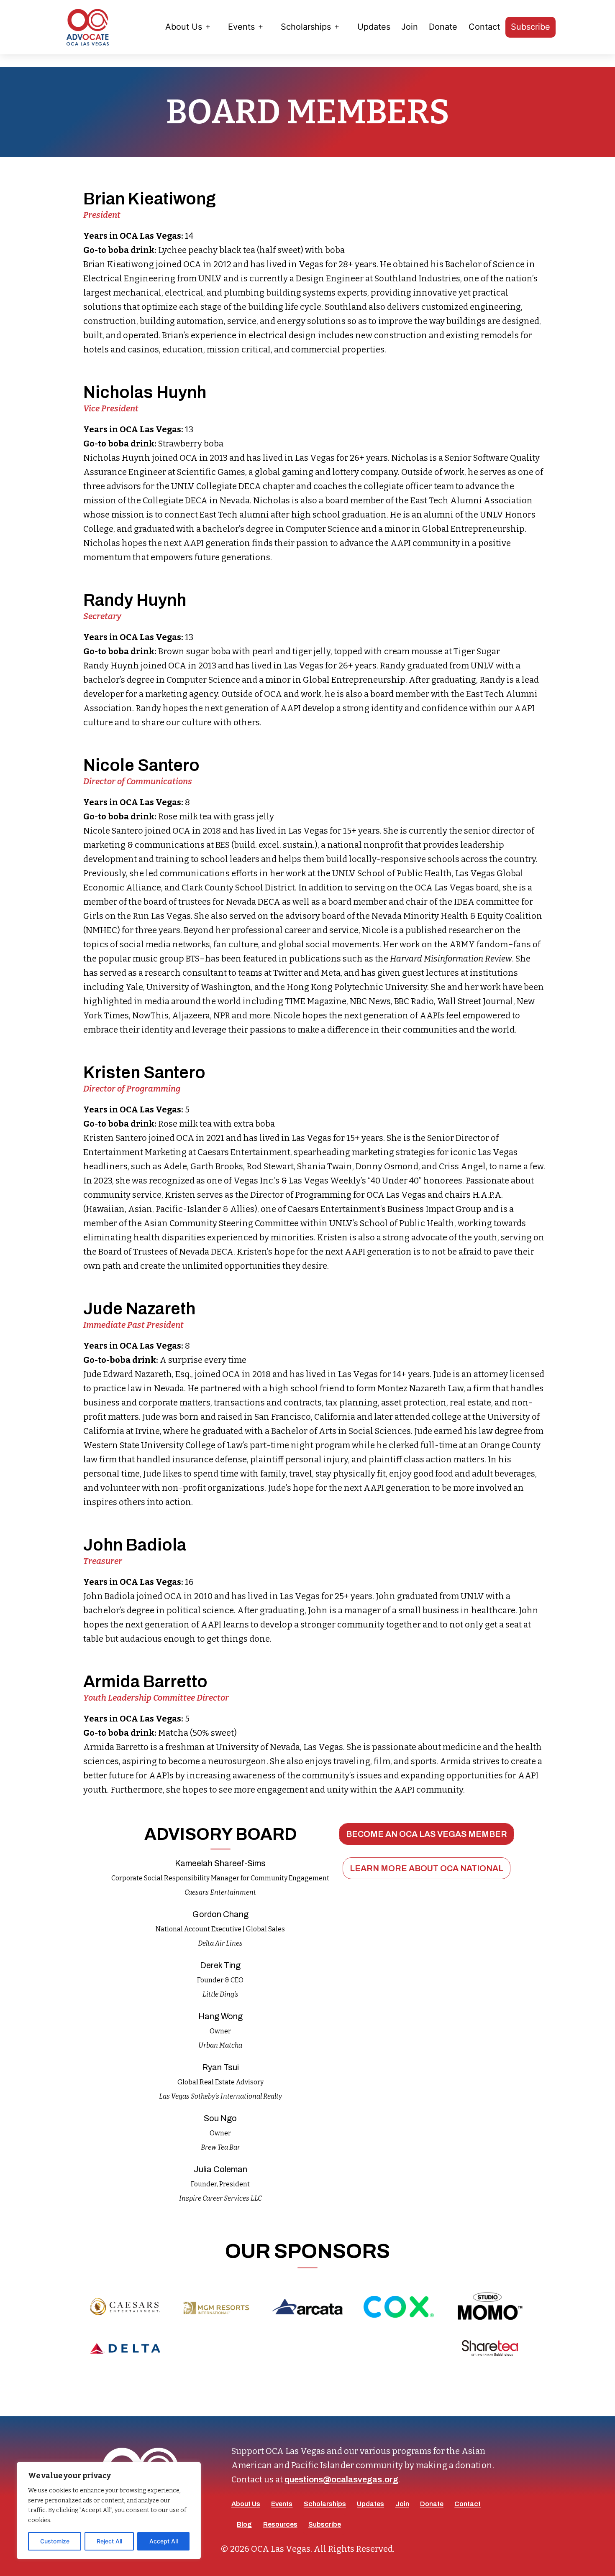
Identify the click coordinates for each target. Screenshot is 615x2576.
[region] (109, 2511)
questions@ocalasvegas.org (341, 2479)
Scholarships (306, 27)
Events (241, 27)
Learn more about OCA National (427, 1868)
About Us (184, 27)
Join (410, 27)
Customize (55, 2541)
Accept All (164, 2541)
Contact (484, 27)
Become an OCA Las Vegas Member (427, 1834)
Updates (374, 27)
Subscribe (530, 27)
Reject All (109, 2541)
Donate (443, 27)
